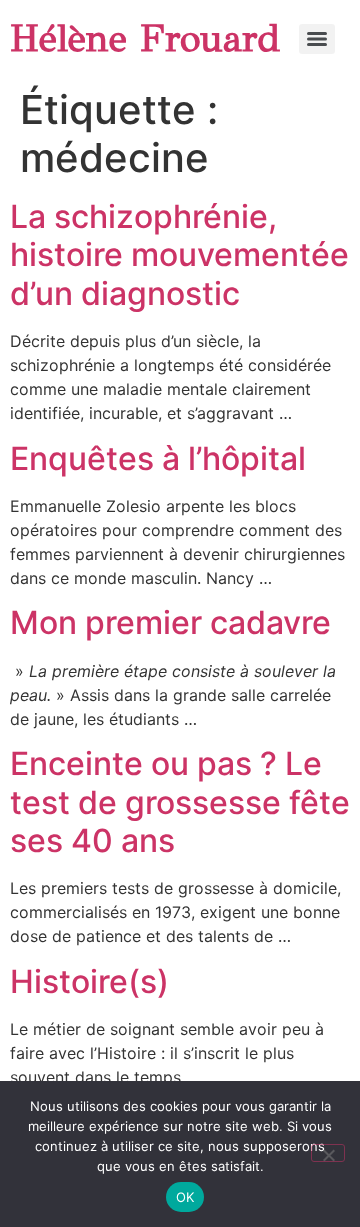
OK (185, 1197)
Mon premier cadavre (170, 622)
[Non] (328, 1153)
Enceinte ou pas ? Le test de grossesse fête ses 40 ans (180, 802)
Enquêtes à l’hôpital (158, 458)
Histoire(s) (89, 981)
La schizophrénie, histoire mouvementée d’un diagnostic (179, 255)
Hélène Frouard (145, 38)
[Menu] (317, 39)
